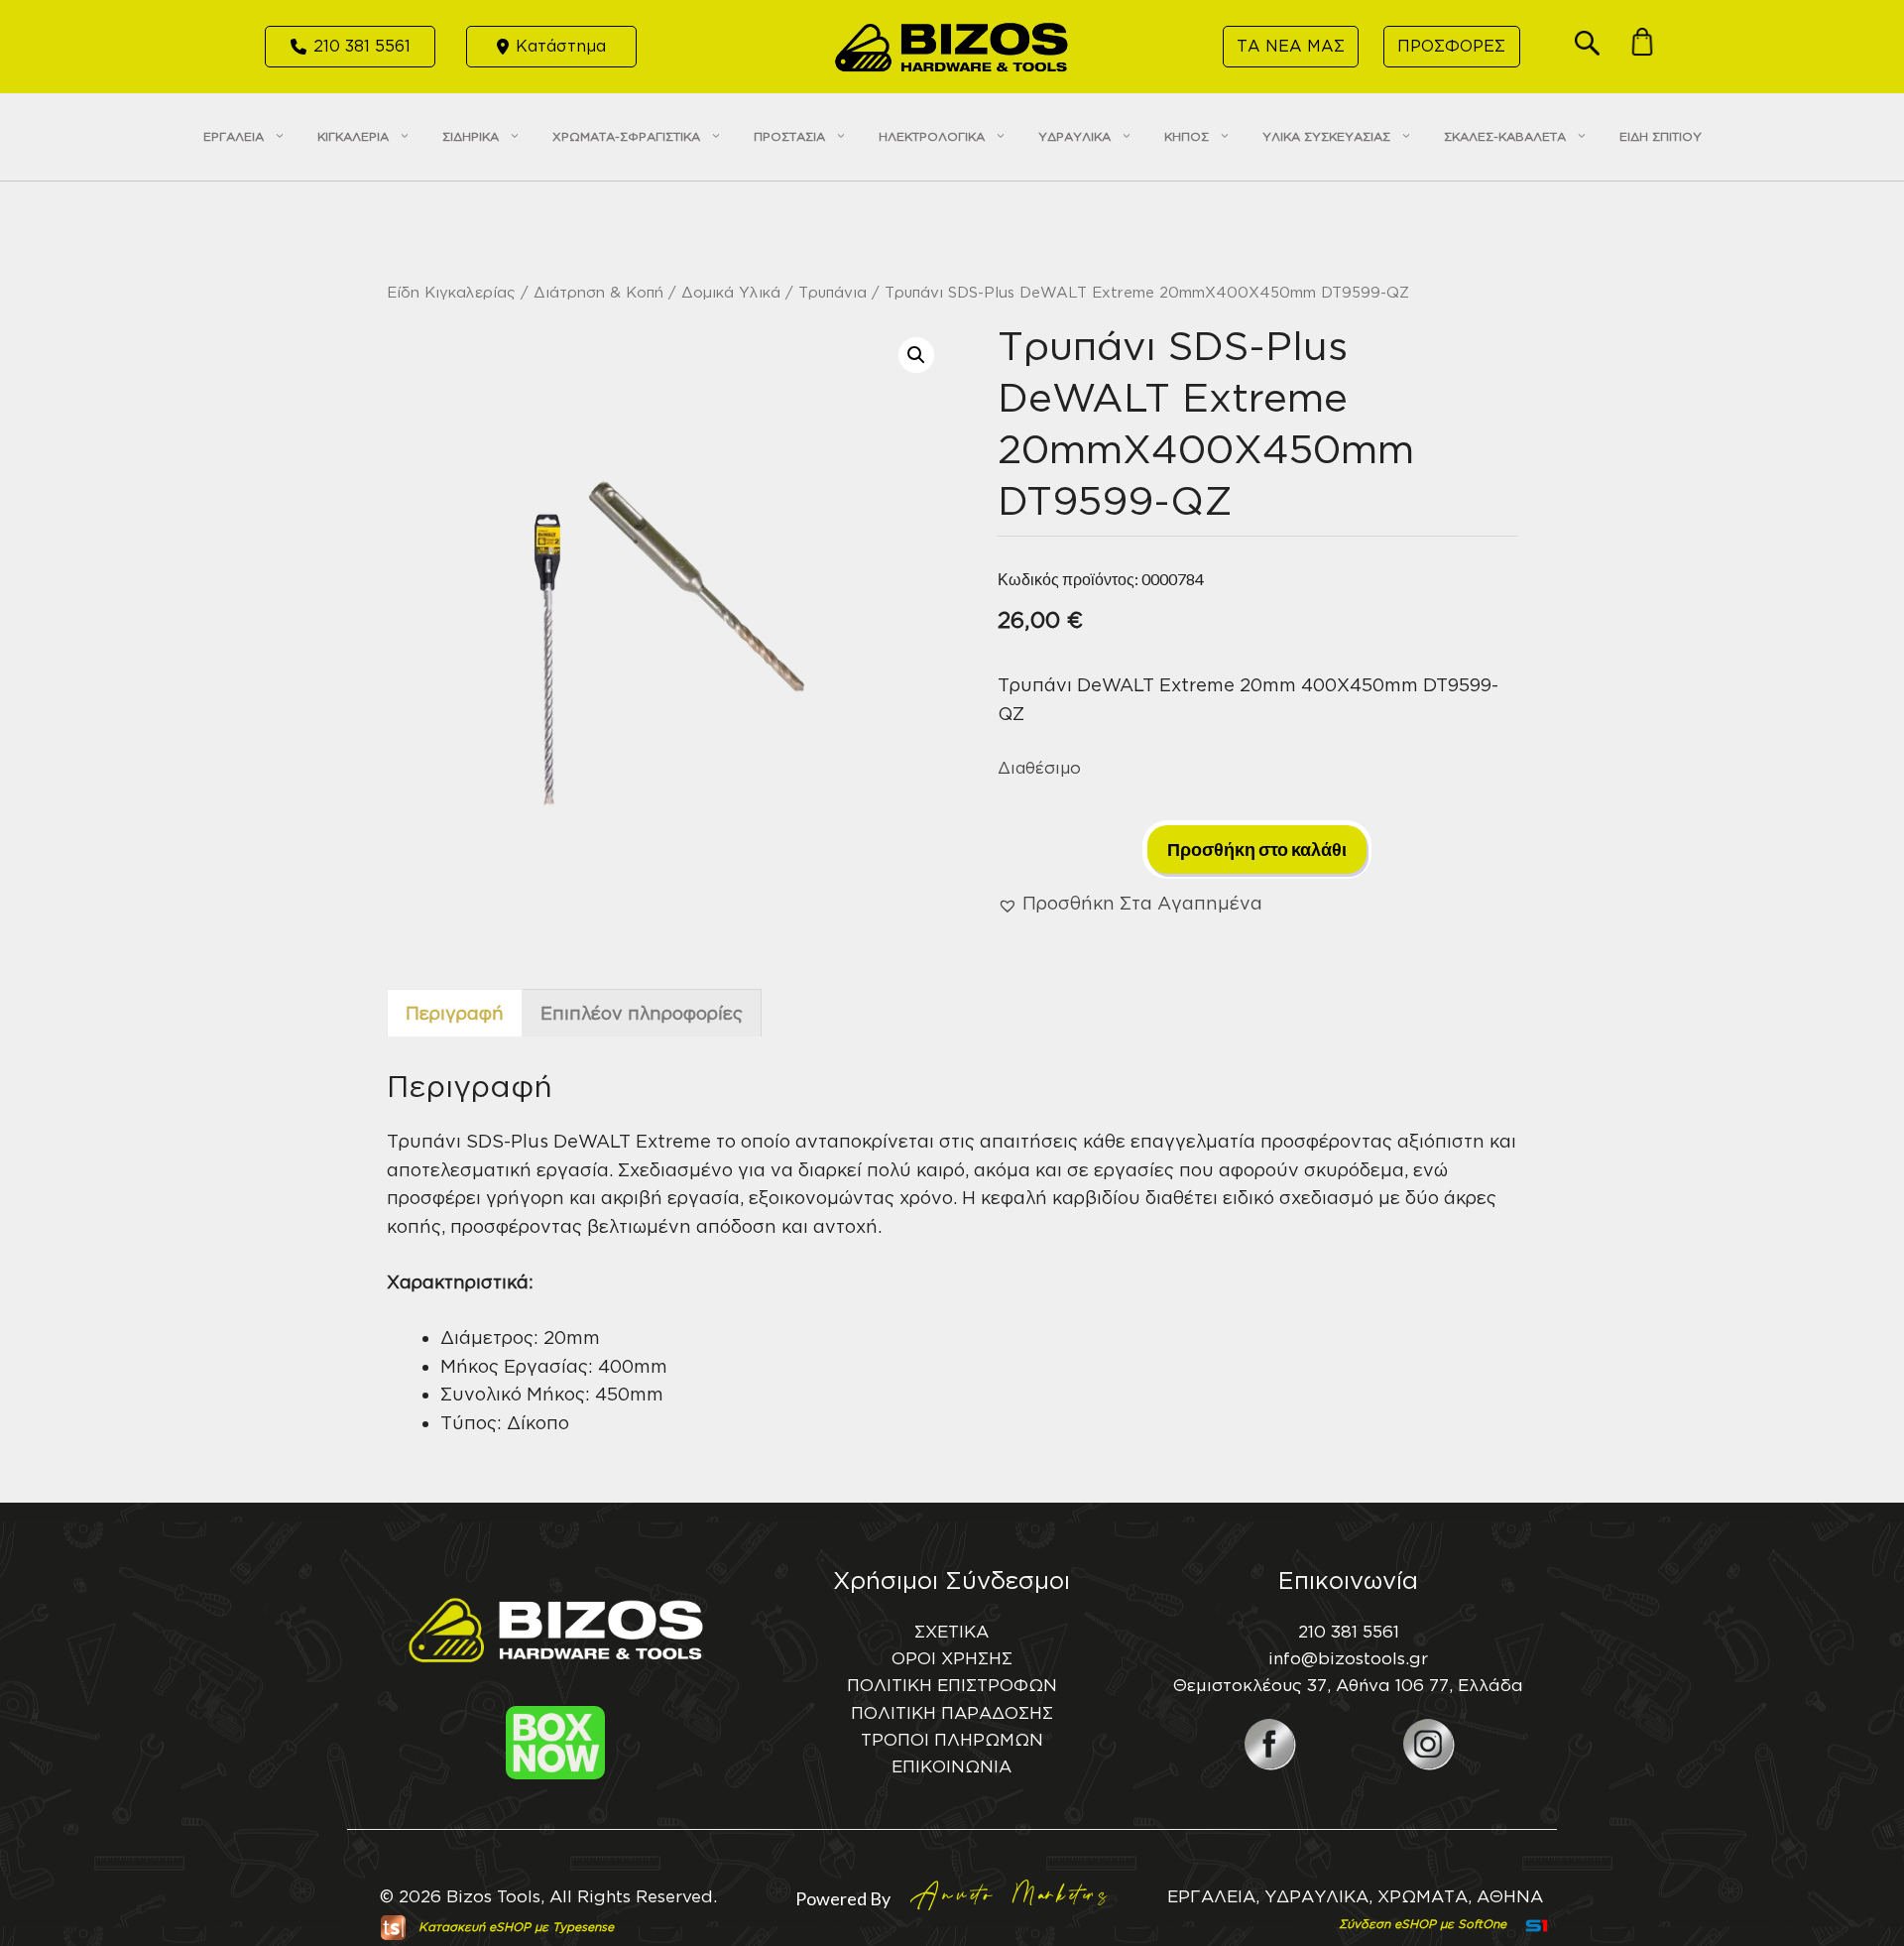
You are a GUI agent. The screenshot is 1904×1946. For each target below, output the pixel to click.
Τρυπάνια (833, 292)
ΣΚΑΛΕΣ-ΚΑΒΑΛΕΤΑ (1505, 136)
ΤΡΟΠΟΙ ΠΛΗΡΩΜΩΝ (952, 1739)
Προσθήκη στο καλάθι (1257, 849)
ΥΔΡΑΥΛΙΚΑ (1074, 136)
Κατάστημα (561, 46)
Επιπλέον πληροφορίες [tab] (642, 1013)
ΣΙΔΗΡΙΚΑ (471, 136)
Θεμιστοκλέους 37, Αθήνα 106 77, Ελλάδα (1348, 1685)
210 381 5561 (362, 46)
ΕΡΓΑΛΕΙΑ (234, 136)
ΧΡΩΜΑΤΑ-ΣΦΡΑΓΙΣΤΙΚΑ (626, 136)
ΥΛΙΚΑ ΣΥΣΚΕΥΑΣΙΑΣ (1326, 136)
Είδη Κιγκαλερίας (451, 292)
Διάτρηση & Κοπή (598, 292)
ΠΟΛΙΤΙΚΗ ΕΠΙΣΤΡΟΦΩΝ (952, 1685)
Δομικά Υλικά (731, 292)
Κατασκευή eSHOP (475, 1927)
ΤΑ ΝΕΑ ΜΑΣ (1291, 46)
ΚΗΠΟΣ (1187, 136)
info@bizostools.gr (1348, 1658)
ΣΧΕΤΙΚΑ (952, 1631)
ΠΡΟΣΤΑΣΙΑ (789, 136)
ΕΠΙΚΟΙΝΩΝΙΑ (952, 1766)
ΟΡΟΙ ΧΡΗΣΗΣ (952, 1658)
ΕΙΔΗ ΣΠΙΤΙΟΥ (1661, 136)
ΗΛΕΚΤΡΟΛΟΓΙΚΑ (932, 136)
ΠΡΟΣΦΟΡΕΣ (1451, 46)
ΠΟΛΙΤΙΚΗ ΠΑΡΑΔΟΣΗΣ (952, 1712)
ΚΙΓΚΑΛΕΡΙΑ (353, 136)
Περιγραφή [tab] (455, 1013)
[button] (1587, 49)
